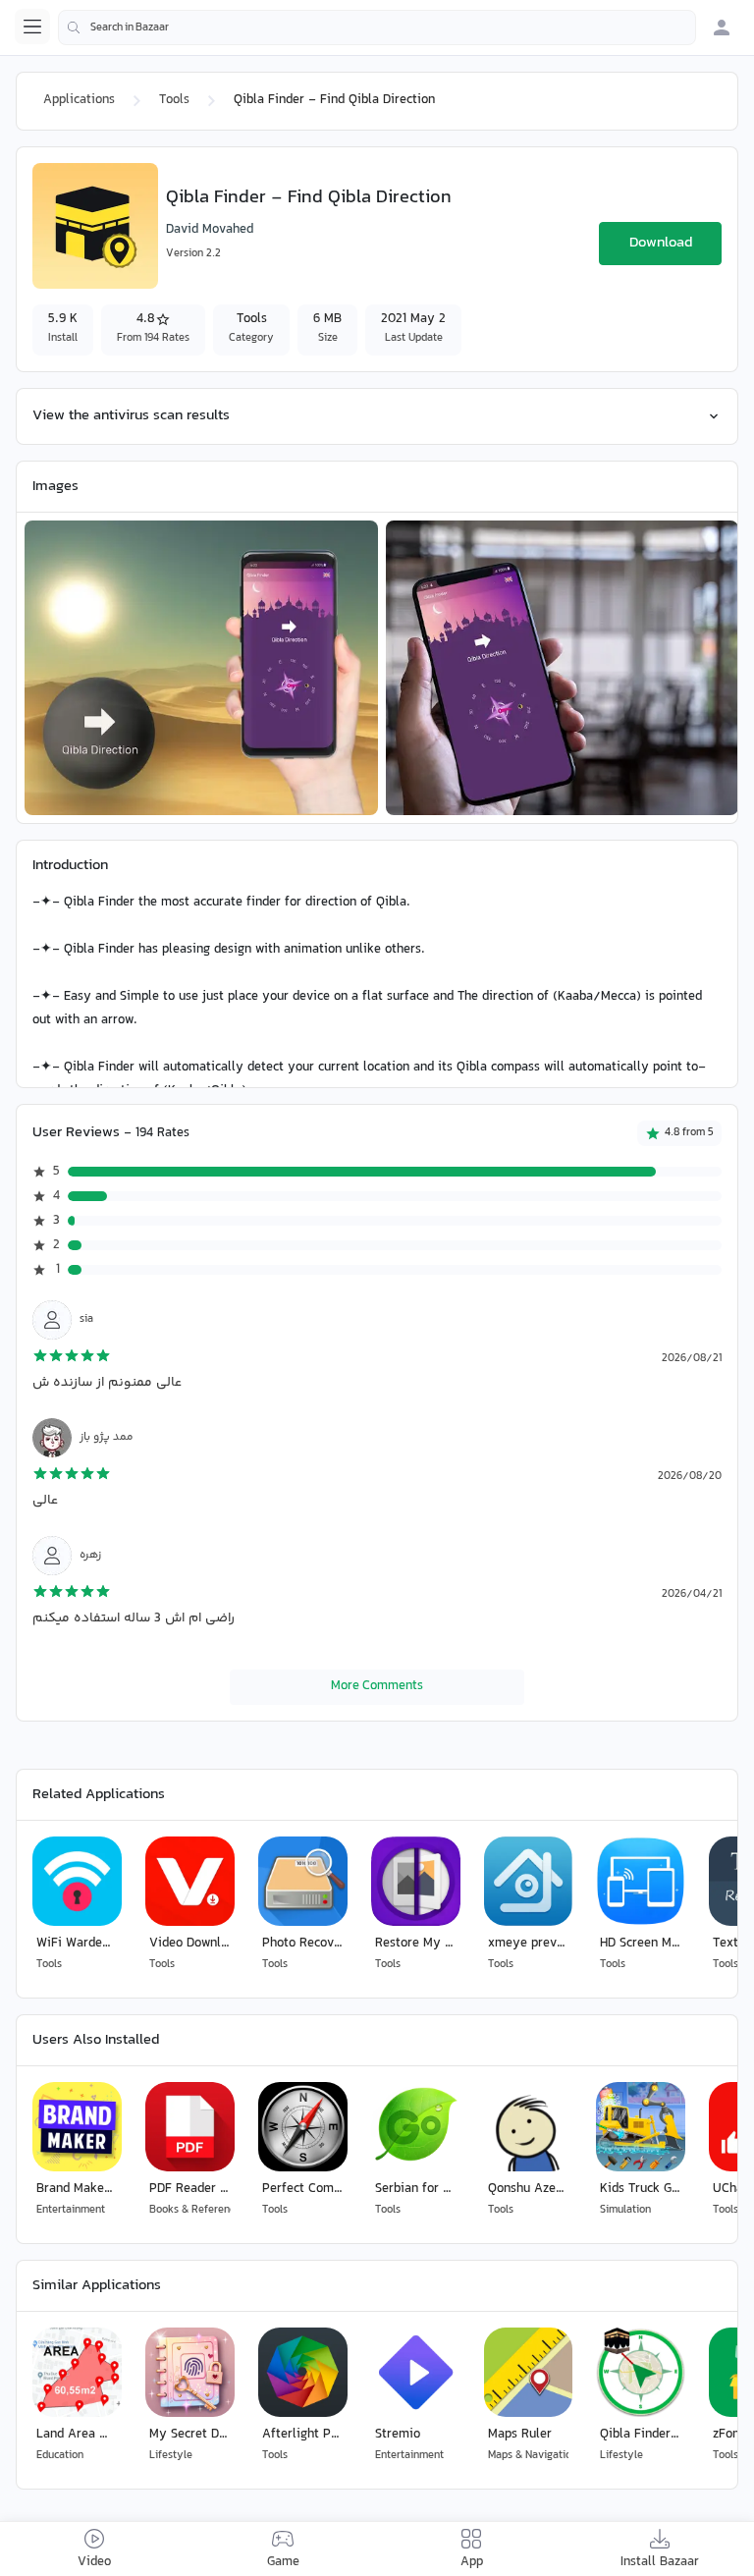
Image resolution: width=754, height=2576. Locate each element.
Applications (79, 100)
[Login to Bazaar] (722, 27)
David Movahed (210, 230)
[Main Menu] (32, 27)
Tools (174, 100)
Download (661, 243)
